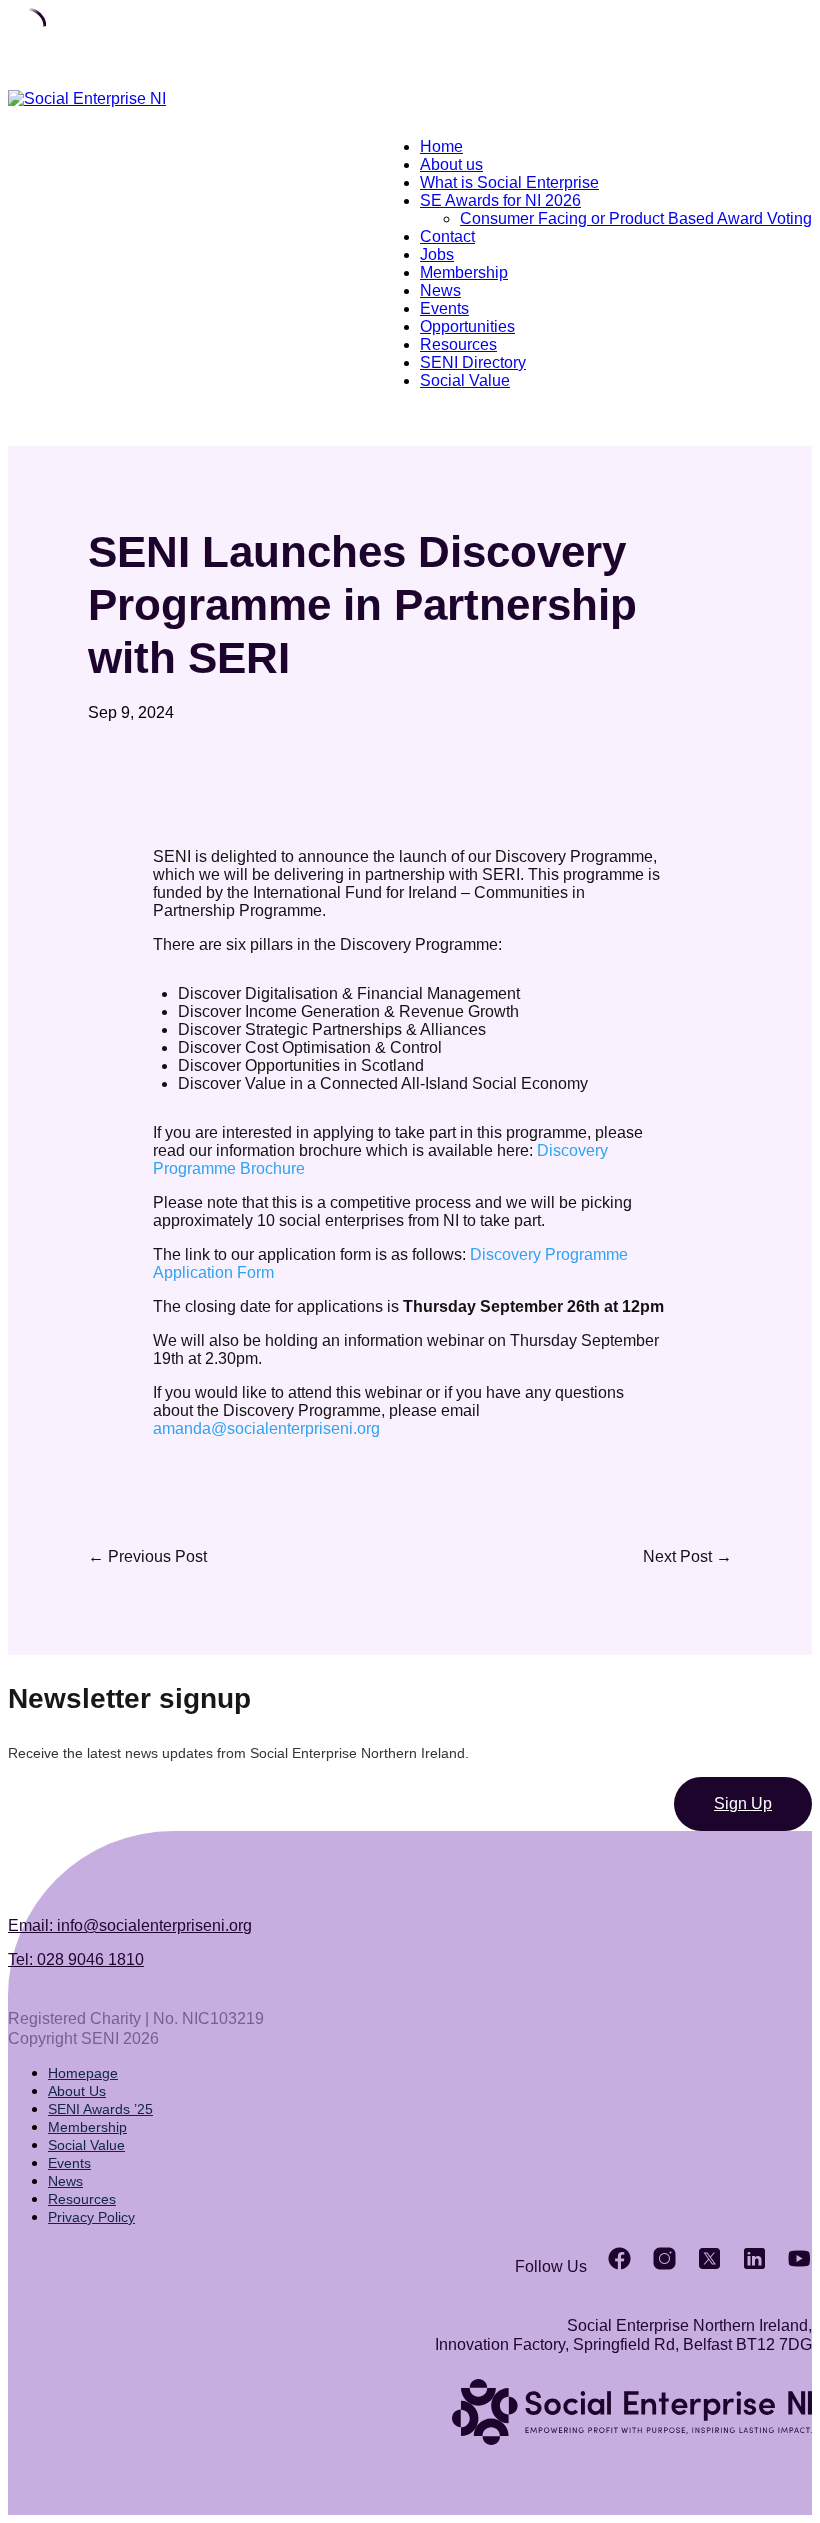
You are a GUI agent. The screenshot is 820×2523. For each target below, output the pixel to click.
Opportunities (467, 326)
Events (444, 308)
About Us (77, 2091)
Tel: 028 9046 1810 (76, 1959)
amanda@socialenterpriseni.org (266, 1428)
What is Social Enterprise (509, 182)
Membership (464, 272)
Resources (458, 344)
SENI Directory (473, 362)
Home (441, 146)
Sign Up (743, 1803)
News (440, 290)
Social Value (465, 380)
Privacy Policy (91, 2217)
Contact (447, 236)
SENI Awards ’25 (100, 2109)
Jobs (437, 254)
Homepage (83, 2073)
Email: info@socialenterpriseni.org (130, 1925)
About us (451, 164)
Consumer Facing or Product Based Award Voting (636, 218)
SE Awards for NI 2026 (500, 200)
